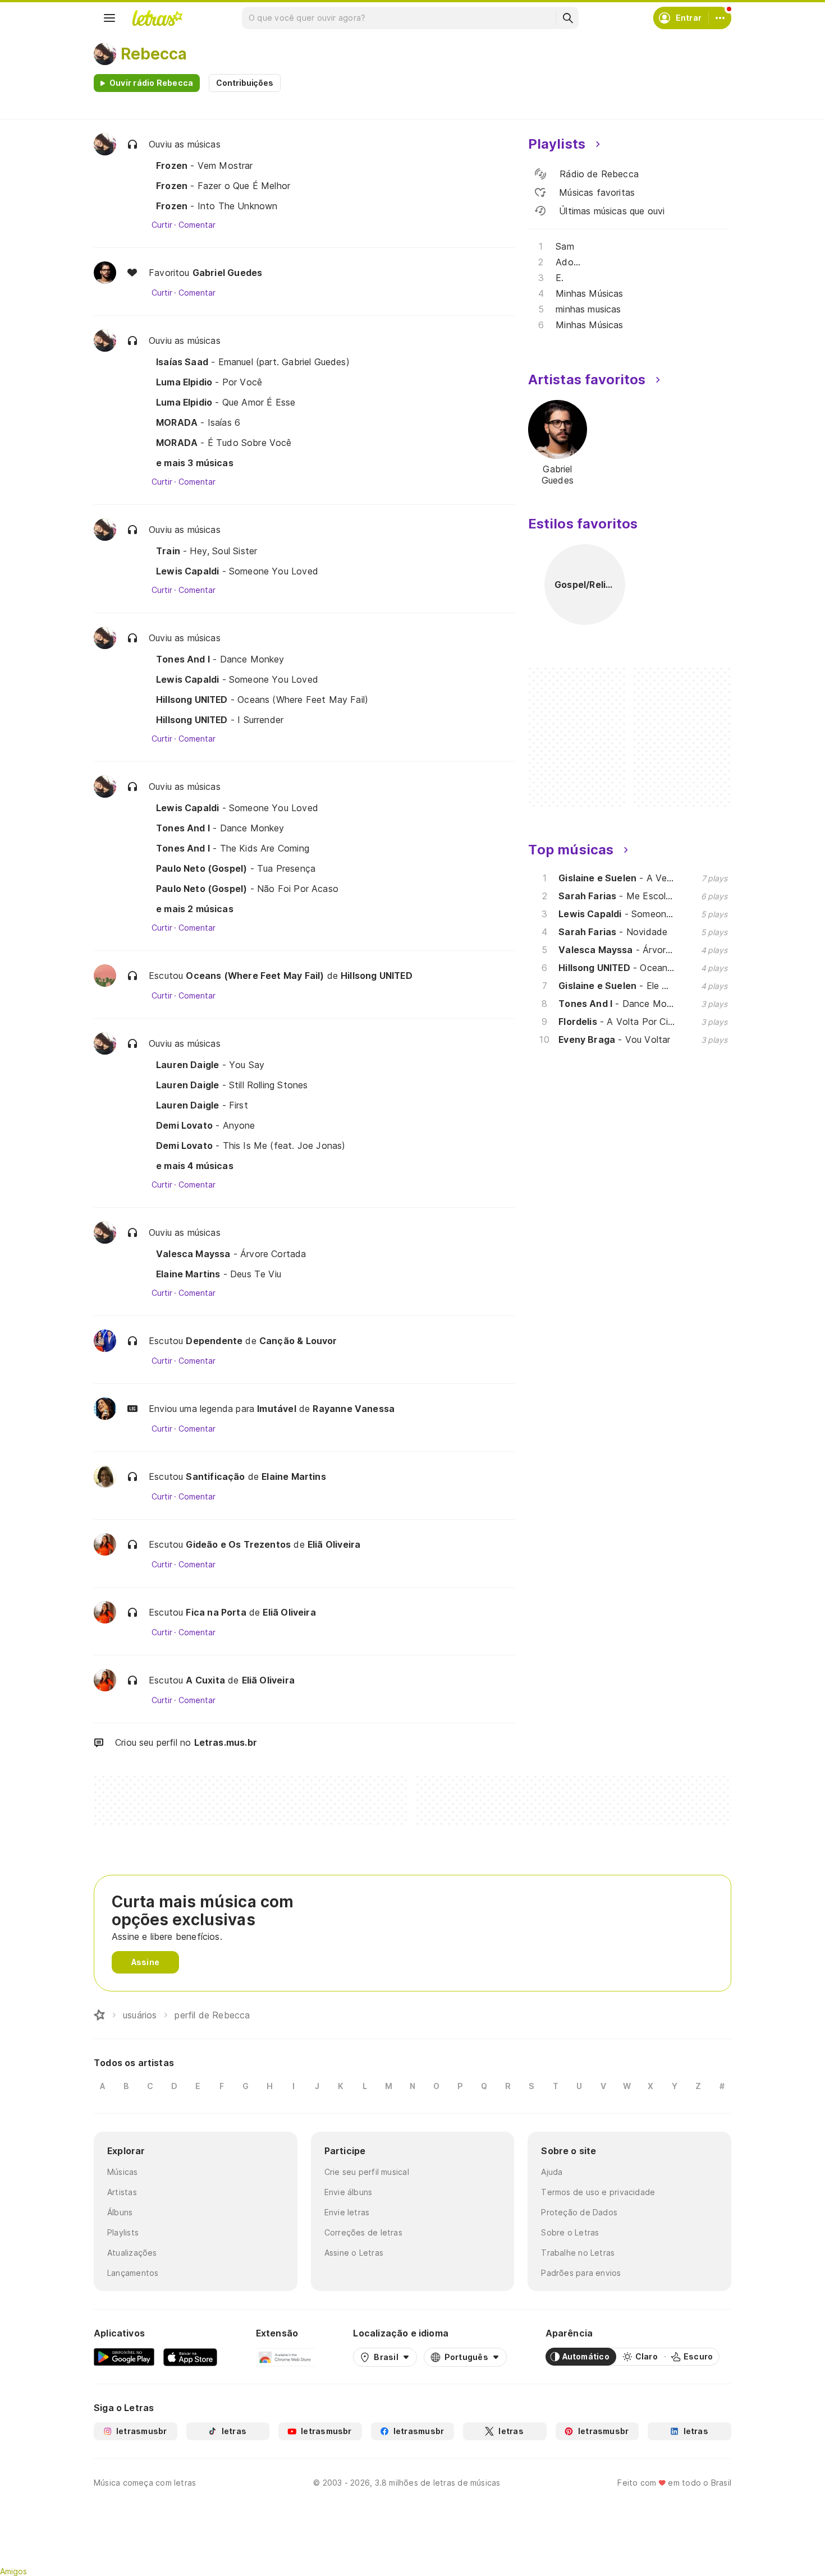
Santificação (215, 1476)
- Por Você (209, 382)
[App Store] (190, 2357)
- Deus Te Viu (219, 1274)
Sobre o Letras (570, 2232)
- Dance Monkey (220, 659)
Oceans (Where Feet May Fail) (255, 976)
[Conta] (720, 18)
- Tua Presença (236, 868)
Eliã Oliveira (334, 1544)
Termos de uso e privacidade (598, 2192)
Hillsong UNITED (377, 976)
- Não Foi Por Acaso (247, 889)
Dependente (214, 1341)
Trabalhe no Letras (578, 2253)
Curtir (162, 225)
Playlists (123, 2232)
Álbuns (120, 2212)
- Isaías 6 (198, 422)
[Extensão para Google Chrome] (285, 2357)
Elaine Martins (294, 1476)
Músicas (123, 2172)
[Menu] (109, 18)
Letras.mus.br (226, 1742)
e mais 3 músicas (195, 463)
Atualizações (132, 2253)
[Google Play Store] (124, 2357)
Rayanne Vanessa (354, 1409)
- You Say (210, 1065)
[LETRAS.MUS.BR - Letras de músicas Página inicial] (157, 18)
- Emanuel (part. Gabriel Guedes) (253, 362)
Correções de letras (363, 2232)
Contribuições (245, 83)
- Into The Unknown (217, 206)
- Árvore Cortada (231, 1254)
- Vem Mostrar (205, 165)
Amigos (13, 2571)
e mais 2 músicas (195, 909)
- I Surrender (220, 720)
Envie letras (347, 2212)
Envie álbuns (349, 2192)
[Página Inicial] (99, 2015)
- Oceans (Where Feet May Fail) (262, 700)
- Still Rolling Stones (232, 1085)
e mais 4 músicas (195, 1166)
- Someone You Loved (237, 571)
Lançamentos (133, 2273)
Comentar (197, 225)
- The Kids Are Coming (233, 848)
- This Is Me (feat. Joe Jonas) (251, 1146)
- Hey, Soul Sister (207, 551)
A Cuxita (205, 1680)
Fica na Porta (216, 1612)
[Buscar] (567, 18)
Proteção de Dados (579, 2212)
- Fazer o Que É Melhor (223, 186)
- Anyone (206, 1125)
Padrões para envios (581, 2273)
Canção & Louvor (298, 1341)
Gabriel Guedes (228, 273)
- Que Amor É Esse (226, 402)
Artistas (122, 2192)
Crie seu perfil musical (367, 2172)
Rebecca (154, 54)
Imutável (276, 1409)
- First (202, 1105)
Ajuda (552, 2172)
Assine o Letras (354, 2253)
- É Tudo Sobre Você (224, 443)
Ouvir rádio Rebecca (151, 83)
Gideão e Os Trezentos (238, 1544)
